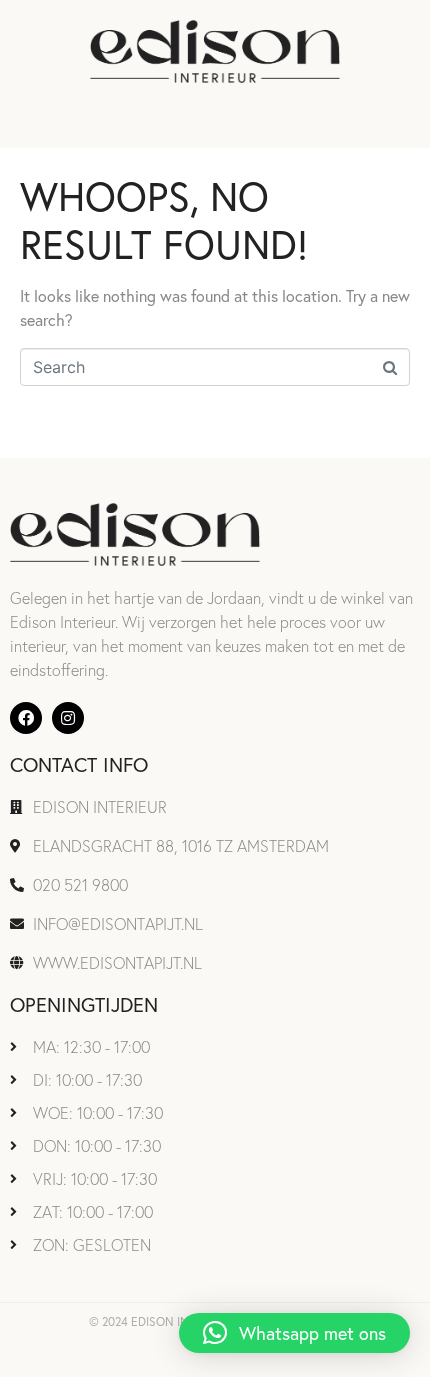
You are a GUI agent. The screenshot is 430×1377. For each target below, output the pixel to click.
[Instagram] (68, 718)
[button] (294, 1333)
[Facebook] (26, 718)
